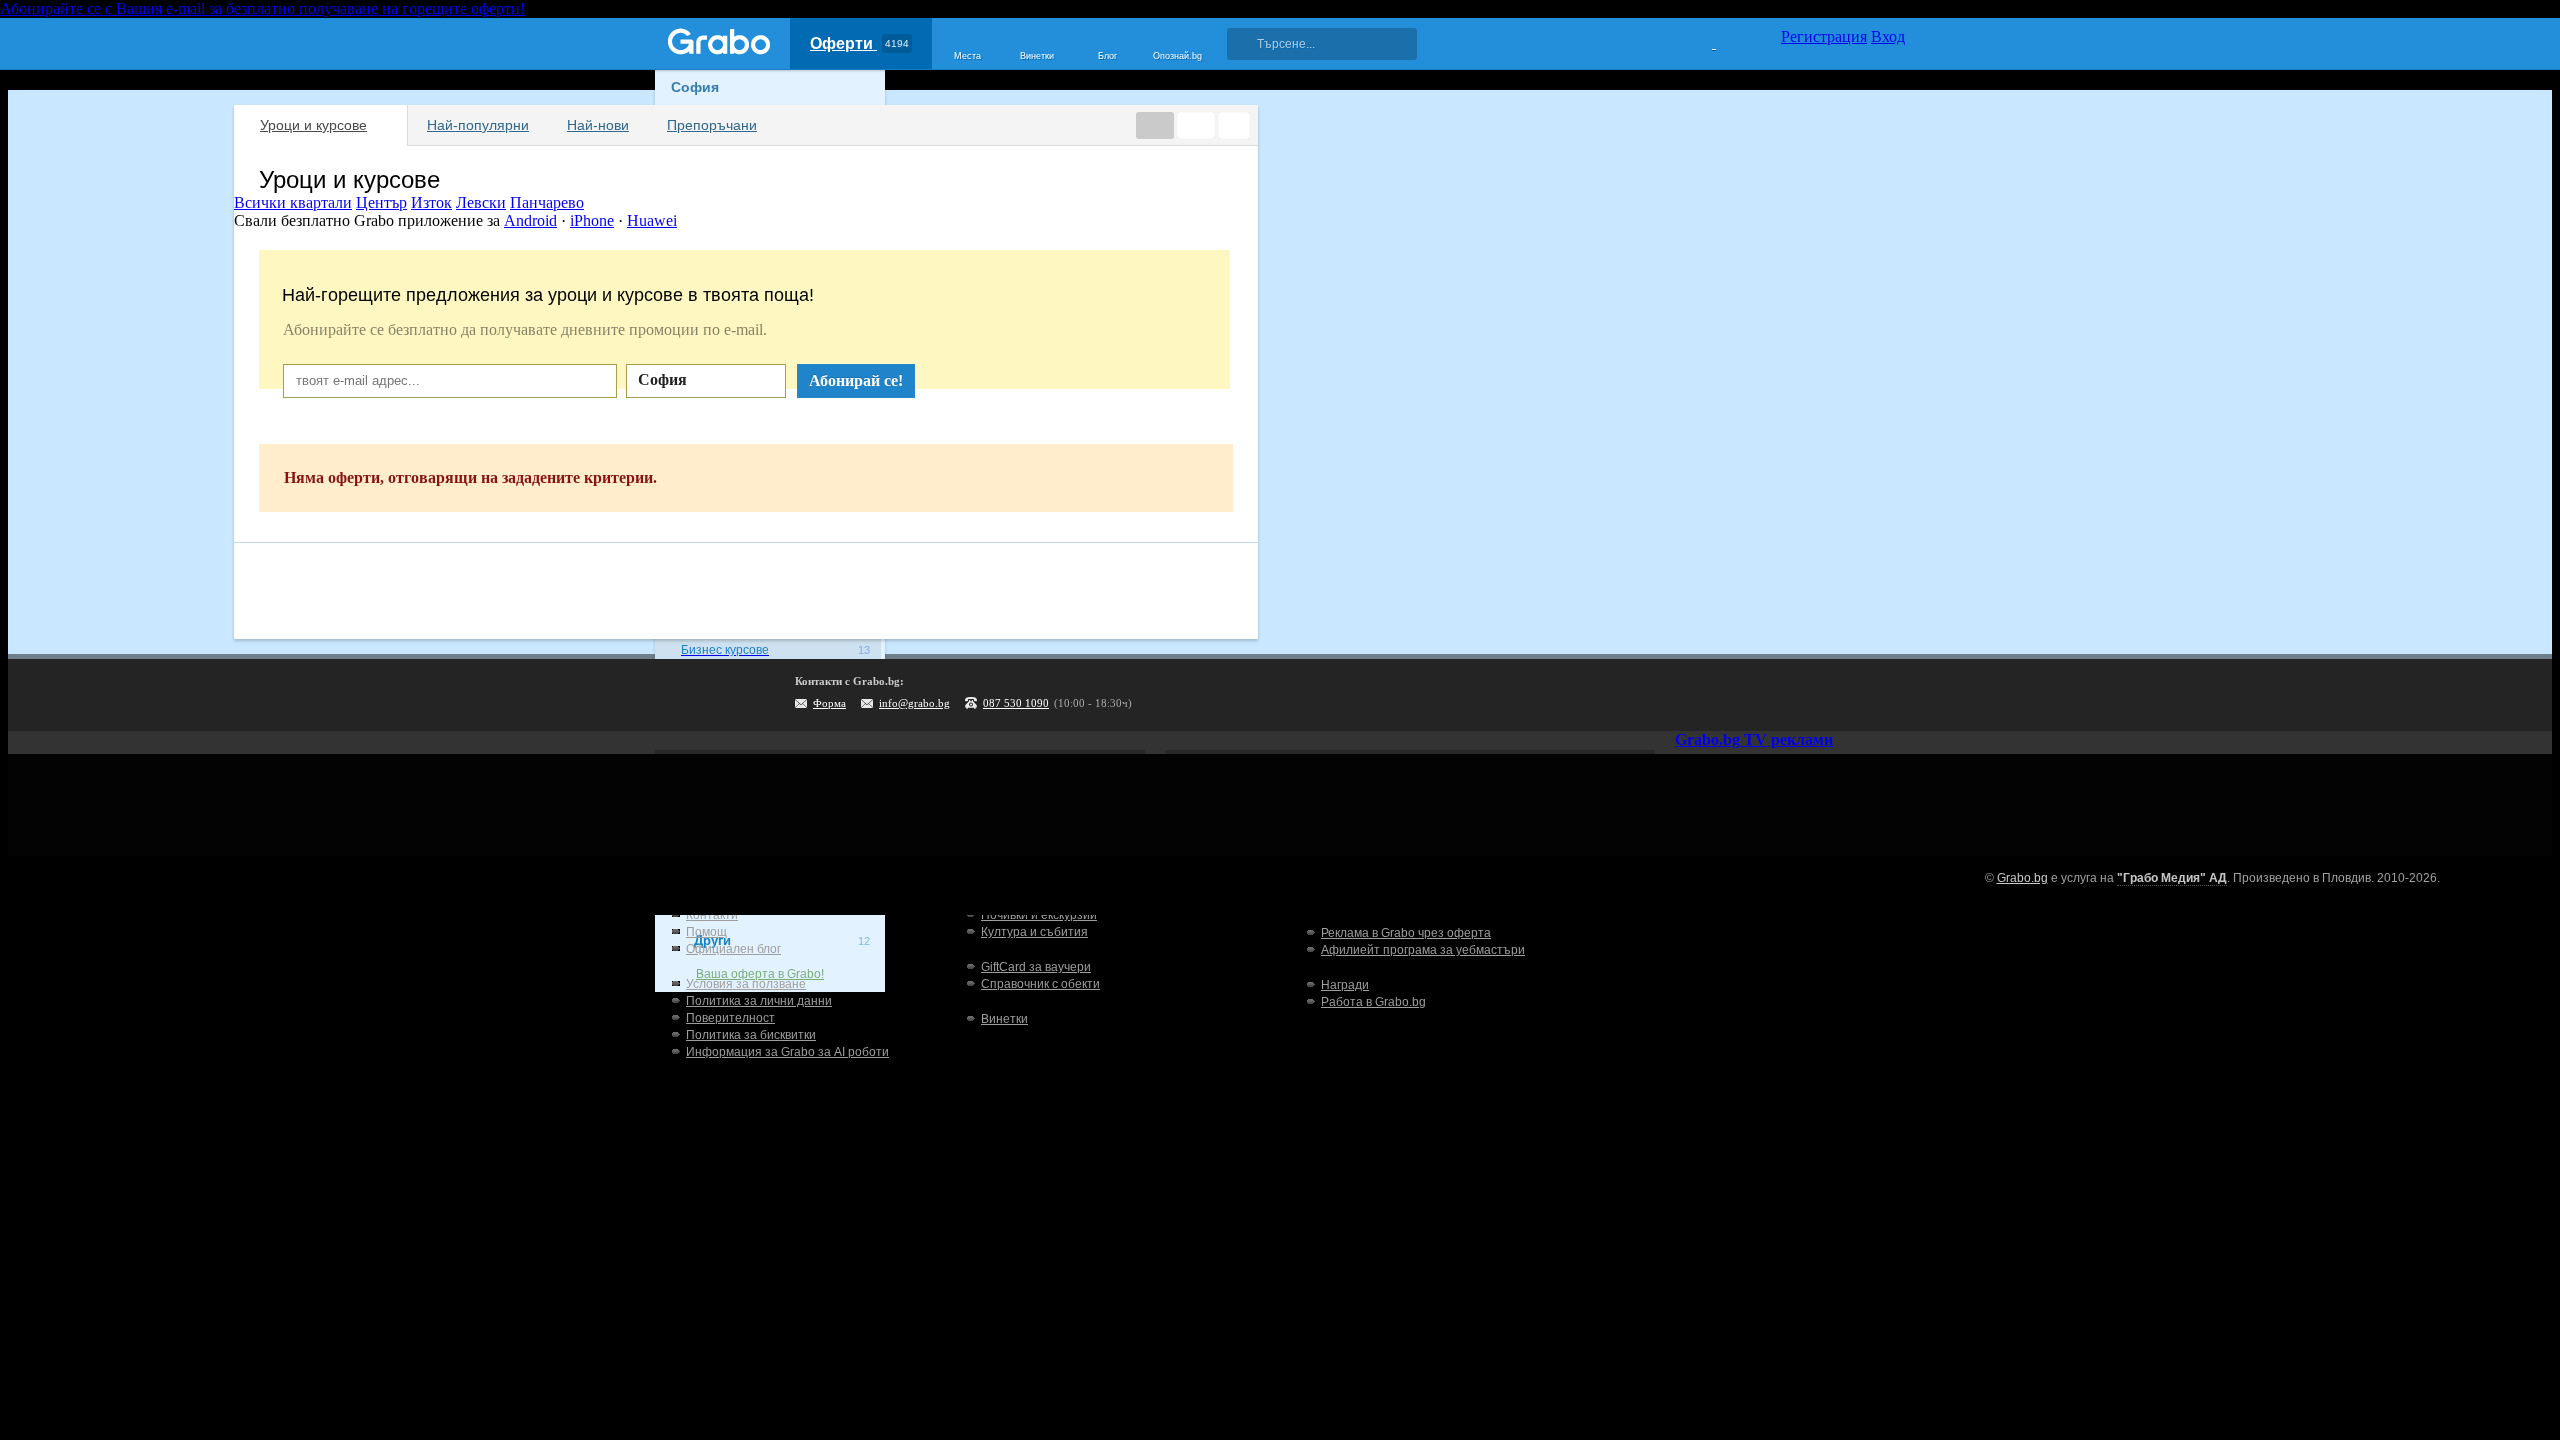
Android (530, 220)
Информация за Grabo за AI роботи (787, 1052)
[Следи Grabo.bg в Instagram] (1808, 695)
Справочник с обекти (1040, 984)
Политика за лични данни (759, 1001)
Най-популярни (478, 125)
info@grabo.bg (914, 703)
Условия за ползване (746, 984)
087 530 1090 (1016, 703)
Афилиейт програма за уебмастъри (1423, 950)
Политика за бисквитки (751, 1035)
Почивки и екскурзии (1039, 915)
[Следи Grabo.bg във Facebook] (1890, 695)
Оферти (859, 43)
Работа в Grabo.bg (1373, 1002)
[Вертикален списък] (1196, 125)
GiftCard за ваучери (1036, 967)
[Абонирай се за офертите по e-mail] (1767, 695)
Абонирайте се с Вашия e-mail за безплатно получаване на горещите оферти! (262, 8)
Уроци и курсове (313, 125)
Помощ (706, 932)
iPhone (592, 220)
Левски (481, 202)
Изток (431, 202)
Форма (829, 703)
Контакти (712, 915)
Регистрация (1824, 36)
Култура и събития (1034, 932)
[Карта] (1234, 125)
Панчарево (547, 202)
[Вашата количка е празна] (1701, 41)
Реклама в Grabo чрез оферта (1406, 933)
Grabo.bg (2022, 878)
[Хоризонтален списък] (1155, 125)
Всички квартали (293, 202)
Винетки (1004, 1019)
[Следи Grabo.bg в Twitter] (1849, 695)
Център (381, 202)
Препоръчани (712, 125)
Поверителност (730, 1018)
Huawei (652, 220)
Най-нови (598, 125)
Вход (1888, 36)
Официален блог (733, 949)
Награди (1345, 985)
